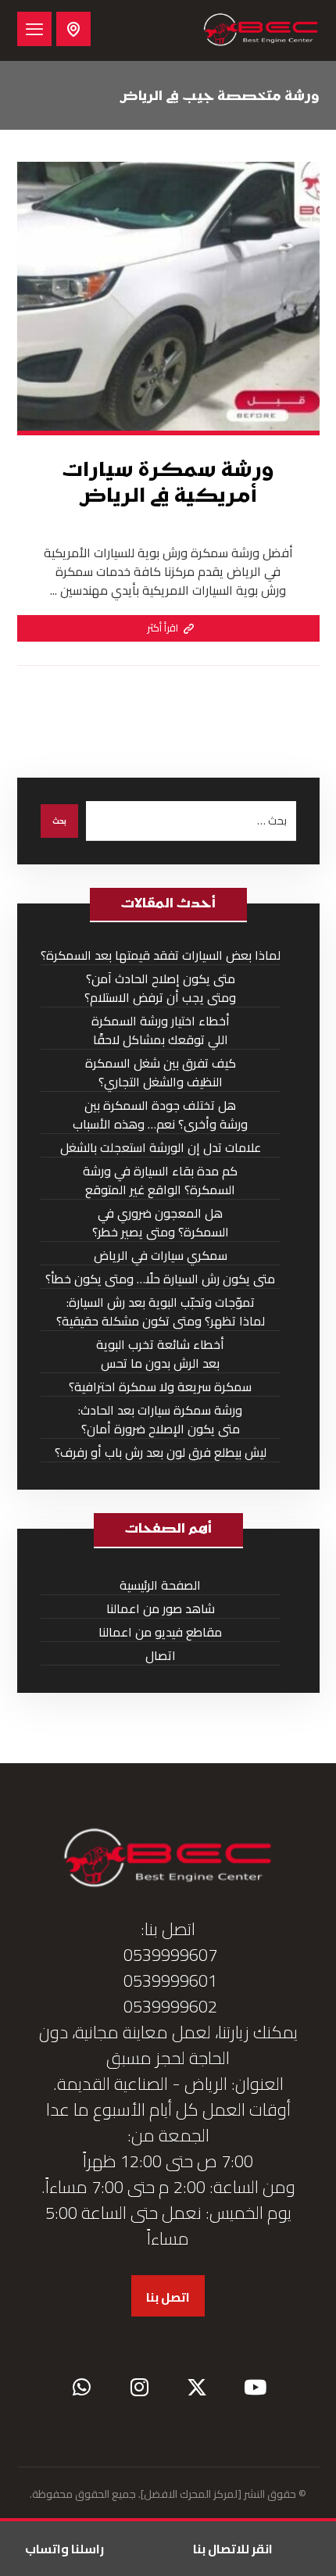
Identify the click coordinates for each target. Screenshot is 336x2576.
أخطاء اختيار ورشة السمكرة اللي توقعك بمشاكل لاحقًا (161, 1030)
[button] (34, 29)
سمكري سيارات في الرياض (161, 1256)
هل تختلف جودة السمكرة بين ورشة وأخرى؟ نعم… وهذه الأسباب (160, 1115)
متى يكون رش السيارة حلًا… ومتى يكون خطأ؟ (160, 1279)
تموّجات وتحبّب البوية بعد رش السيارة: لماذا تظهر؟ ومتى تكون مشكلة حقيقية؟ (161, 1312)
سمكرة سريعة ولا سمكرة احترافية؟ (160, 1387)
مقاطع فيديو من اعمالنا (160, 1632)
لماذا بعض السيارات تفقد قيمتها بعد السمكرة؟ (161, 955)
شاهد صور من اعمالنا (161, 1609)
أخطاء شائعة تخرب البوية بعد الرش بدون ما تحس (160, 1354)
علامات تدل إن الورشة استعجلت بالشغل (161, 1148)
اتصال (161, 1656)
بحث (59, 821)
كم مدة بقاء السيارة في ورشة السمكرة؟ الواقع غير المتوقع (160, 1181)
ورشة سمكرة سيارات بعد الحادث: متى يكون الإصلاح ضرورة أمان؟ (160, 1420)
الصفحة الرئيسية (160, 1585)
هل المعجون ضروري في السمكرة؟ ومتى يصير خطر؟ (161, 1223)
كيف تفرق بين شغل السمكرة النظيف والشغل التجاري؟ (161, 1073)
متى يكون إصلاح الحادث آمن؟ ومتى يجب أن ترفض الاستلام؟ (160, 988)
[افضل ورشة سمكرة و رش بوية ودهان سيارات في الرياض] (261, 30)
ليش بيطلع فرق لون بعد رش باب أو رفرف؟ (161, 1453)
